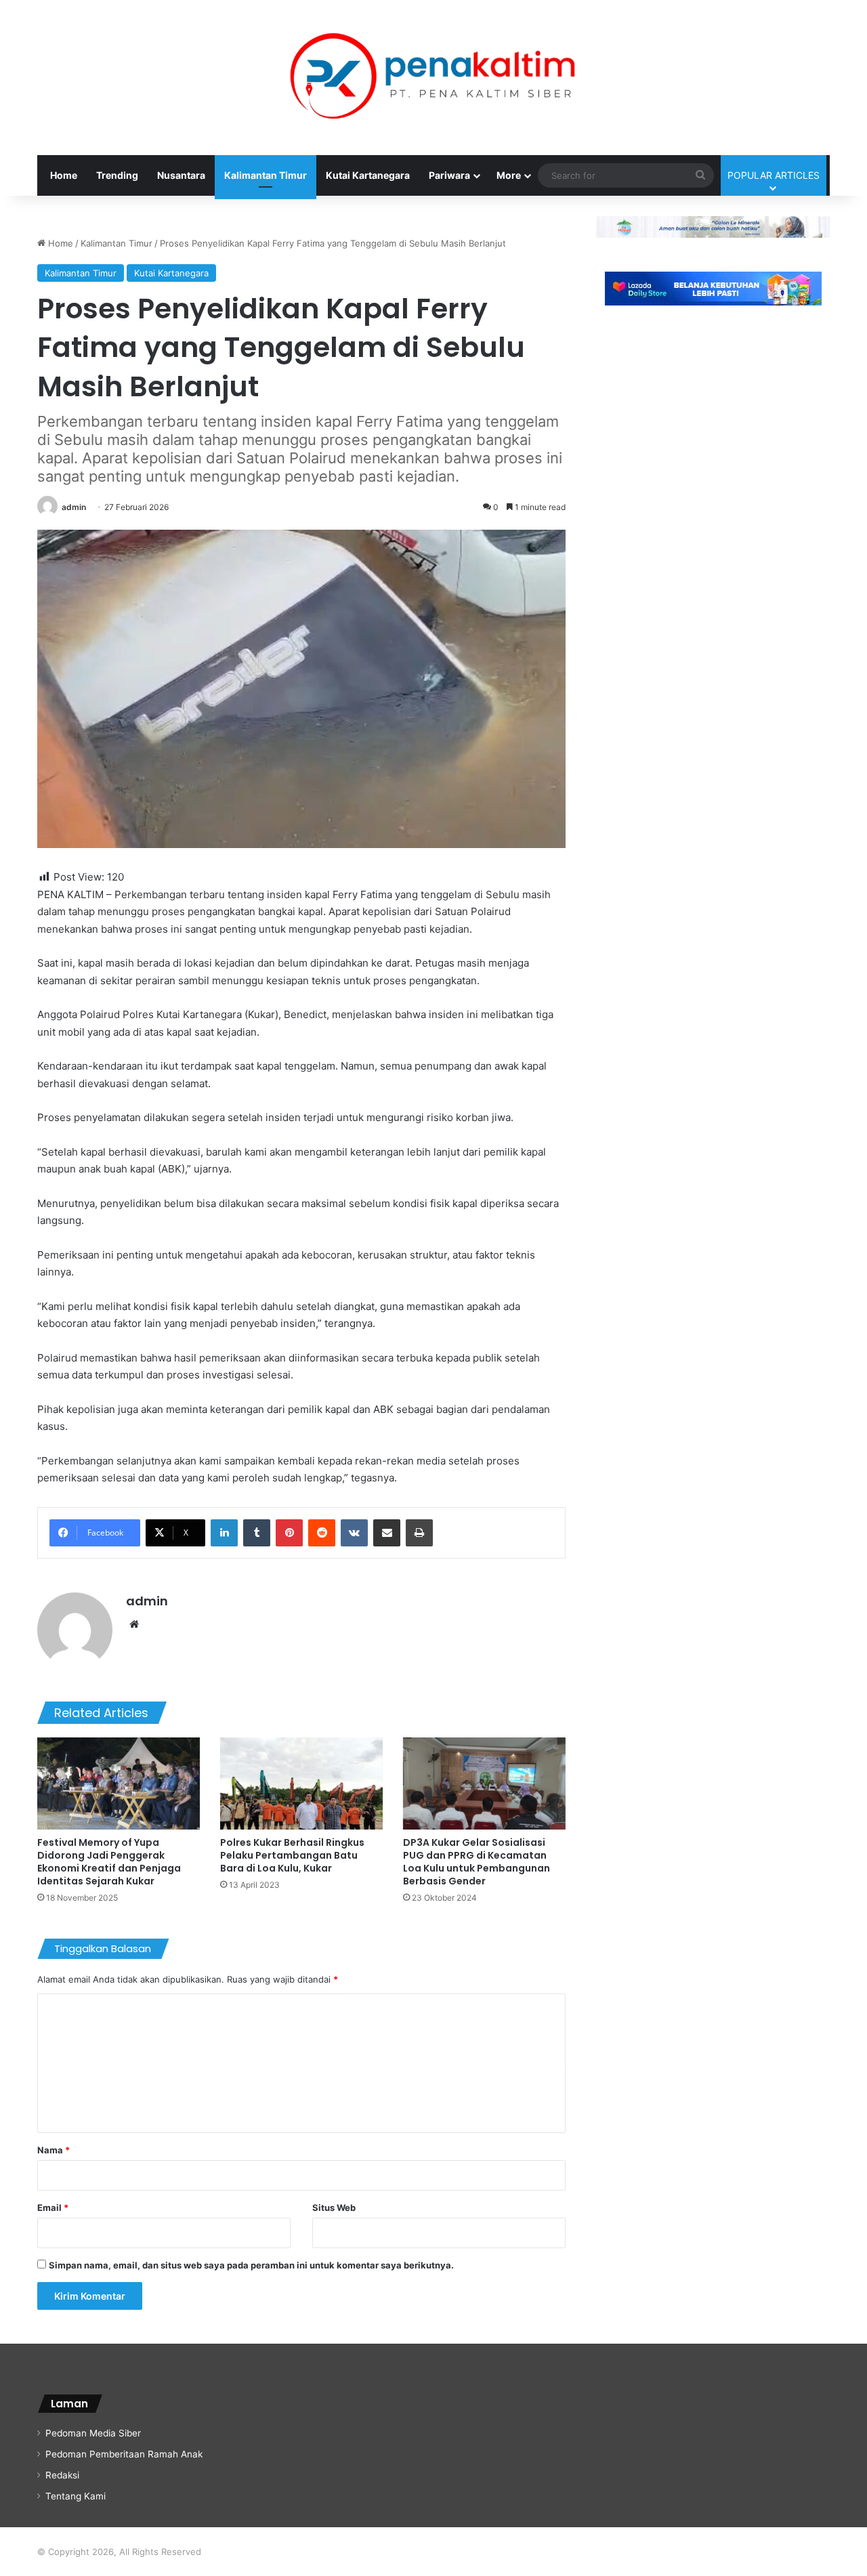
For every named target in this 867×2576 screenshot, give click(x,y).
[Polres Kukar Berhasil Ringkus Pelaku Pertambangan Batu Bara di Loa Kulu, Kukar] (301, 1783)
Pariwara (449, 175)
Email (53, 2208)
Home (64, 175)
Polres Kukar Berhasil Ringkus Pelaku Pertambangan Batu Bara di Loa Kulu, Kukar (292, 1855)
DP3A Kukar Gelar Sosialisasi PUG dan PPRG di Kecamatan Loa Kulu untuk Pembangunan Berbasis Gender (477, 1862)
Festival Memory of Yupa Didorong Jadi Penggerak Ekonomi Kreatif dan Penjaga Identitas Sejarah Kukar (109, 1862)
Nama (54, 2150)
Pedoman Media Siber (93, 2433)
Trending (117, 175)
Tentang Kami (76, 2496)
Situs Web (334, 2208)
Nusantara (181, 175)
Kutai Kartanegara (368, 175)
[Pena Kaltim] (433, 78)
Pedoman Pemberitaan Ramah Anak (124, 2454)
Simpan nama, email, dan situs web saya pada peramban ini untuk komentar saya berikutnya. (251, 2265)
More (509, 175)
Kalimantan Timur (266, 175)
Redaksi (62, 2475)
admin (74, 507)
